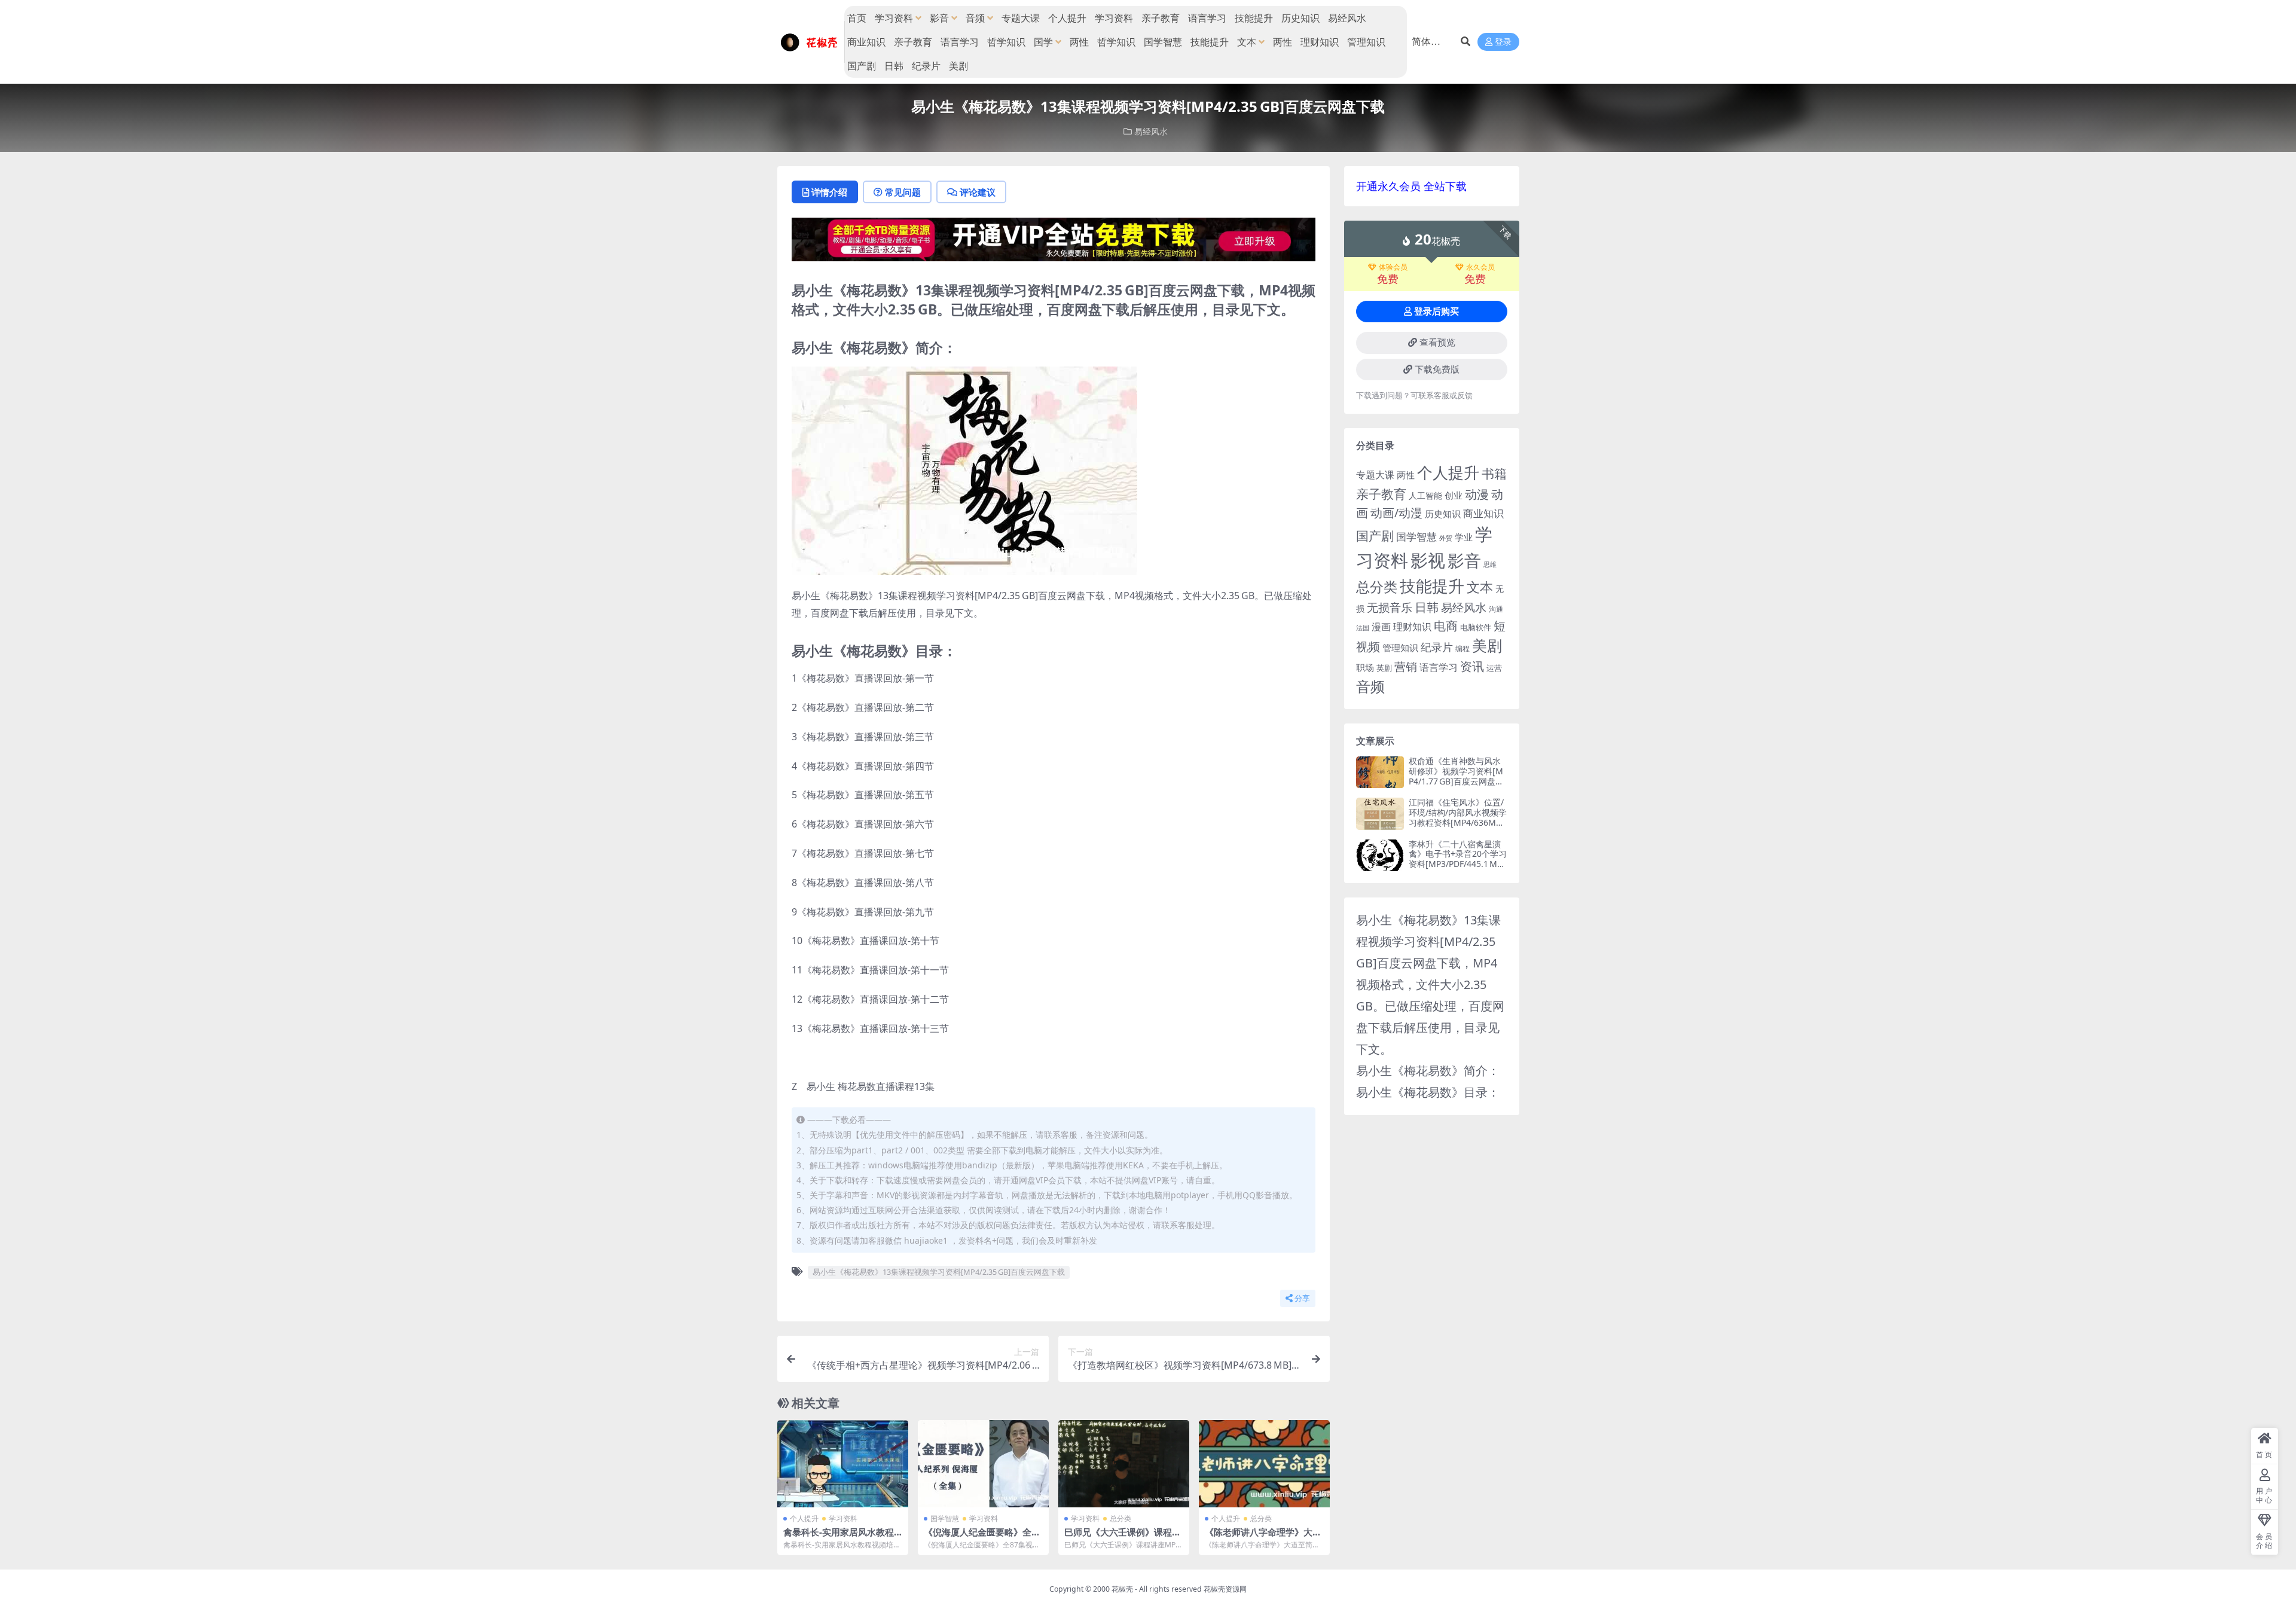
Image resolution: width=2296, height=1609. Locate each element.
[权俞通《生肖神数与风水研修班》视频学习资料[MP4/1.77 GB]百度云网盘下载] (1380, 772)
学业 (1464, 537)
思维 (1490, 564)
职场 (1365, 667)
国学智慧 (1163, 42)
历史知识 (1300, 18)
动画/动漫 (1396, 513)
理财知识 (1320, 42)
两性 (1079, 42)
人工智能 (1425, 495)
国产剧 (862, 66)
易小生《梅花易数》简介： (1428, 1071)
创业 (1454, 495)
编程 (1463, 648)
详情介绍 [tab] (829, 192)
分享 (1302, 1298)
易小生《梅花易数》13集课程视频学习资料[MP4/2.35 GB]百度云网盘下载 (939, 1272)
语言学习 (1207, 18)
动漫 (1477, 494)
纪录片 (926, 66)
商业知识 (866, 42)
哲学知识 (1006, 42)
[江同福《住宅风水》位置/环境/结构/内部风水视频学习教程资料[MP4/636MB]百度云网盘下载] (1380, 813)
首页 (857, 18)
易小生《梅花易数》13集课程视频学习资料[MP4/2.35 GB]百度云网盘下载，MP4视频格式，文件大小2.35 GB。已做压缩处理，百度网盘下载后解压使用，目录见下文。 (1430, 984)
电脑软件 (1476, 627)
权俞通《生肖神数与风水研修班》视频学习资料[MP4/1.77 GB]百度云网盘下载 (1456, 776)
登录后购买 (1436, 312)
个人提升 (1067, 18)
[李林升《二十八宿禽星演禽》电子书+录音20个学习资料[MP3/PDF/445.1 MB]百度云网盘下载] (1380, 855)
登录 (1503, 42)
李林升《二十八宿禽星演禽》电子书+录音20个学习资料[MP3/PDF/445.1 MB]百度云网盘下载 (1458, 859)
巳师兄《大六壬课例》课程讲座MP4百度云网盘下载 (1123, 1537)
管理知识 (1366, 42)
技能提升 (1254, 18)
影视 (1428, 560)
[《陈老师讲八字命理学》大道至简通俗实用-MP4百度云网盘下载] (1264, 1464)
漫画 (1381, 627)
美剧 (958, 66)
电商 (1446, 625)
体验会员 (1393, 267)
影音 (939, 18)
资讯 (1472, 666)
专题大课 (1021, 18)
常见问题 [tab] (903, 192)
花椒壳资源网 (1225, 1589)
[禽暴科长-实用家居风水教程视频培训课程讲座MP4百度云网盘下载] (843, 1464)
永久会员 (1480, 267)
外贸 (1446, 538)
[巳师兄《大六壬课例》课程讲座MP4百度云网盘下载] (1124, 1464)
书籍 (1494, 473)
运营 (1494, 668)
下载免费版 (1437, 370)
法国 (1363, 628)
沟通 (1496, 609)
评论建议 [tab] (978, 192)
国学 (1043, 42)
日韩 (894, 66)
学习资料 (894, 18)
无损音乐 (1390, 607)
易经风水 (1347, 18)
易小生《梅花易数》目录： (1428, 1092)
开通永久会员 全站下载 (1411, 186)
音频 (975, 18)
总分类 (1120, 1518)
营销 (1406, 666)
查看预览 (1437, 343)
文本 (1247, 42)
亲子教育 (1161, 18)
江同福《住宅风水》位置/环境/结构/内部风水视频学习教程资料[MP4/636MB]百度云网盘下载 (1458, 817)
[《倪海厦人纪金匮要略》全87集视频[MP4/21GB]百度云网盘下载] (983, 1464)
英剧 (1384, 668)
